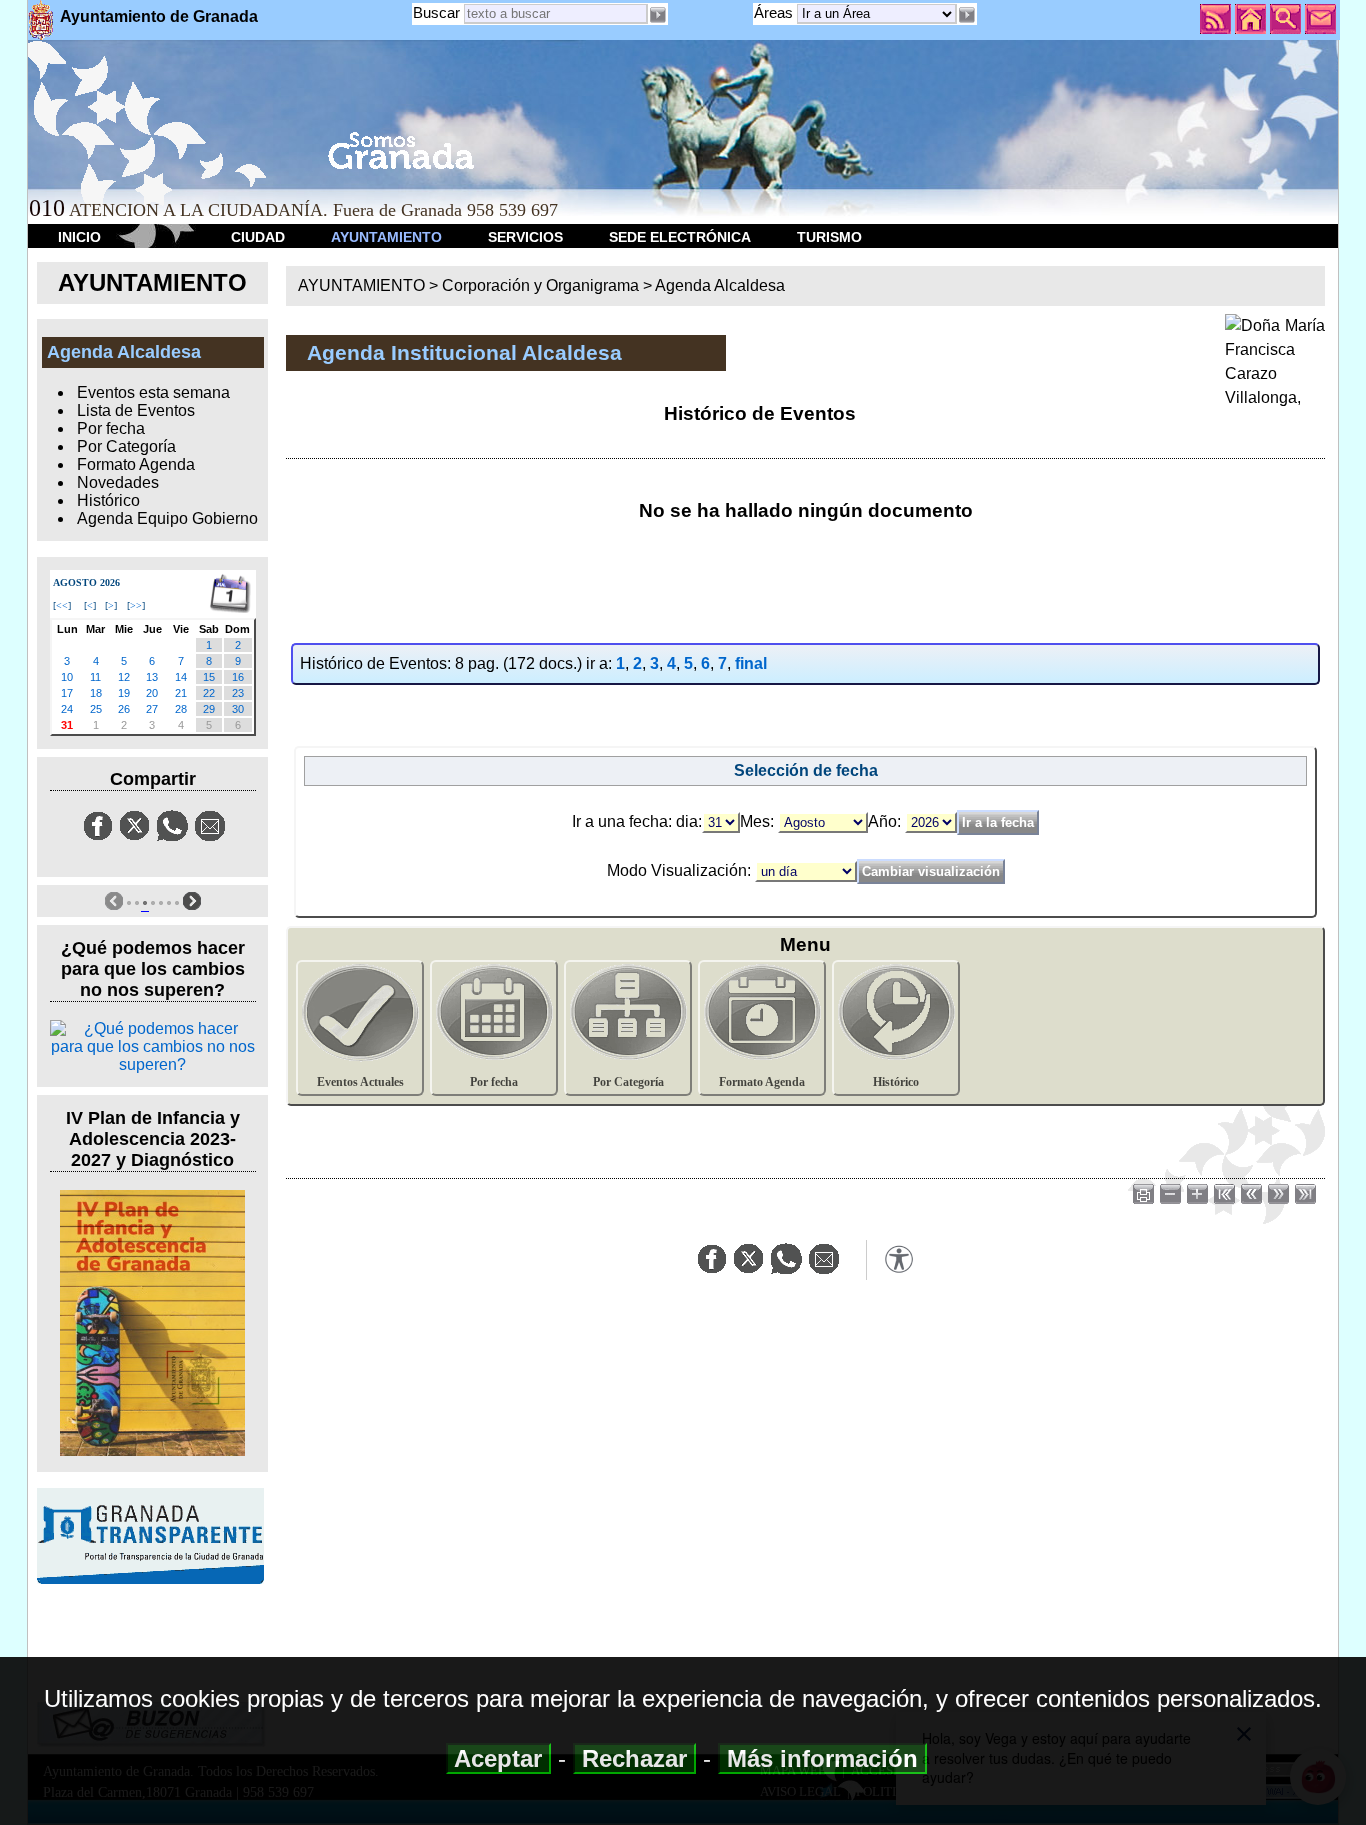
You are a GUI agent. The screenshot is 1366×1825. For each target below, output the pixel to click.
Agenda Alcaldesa (720, 285)
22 (209, 693)
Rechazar (634, 1758)
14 (181, 677)
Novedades (118, 482)
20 (152, 693)
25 (96, 709)
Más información (822, 1758)
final (751, 663)
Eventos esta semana (153, 392)
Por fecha (111, 428)
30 (238, 709)
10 (67, 677)
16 (238, 677)
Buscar (436, 12)
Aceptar (498, 1758)
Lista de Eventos (136, 410)
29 (209, 709)
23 (238, 693)
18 (96, 693)
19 (124, 693)
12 (124, 677)
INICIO (79, 237)
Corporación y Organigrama (540, 285)
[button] (967, 15)
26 (124, 709)
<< (62, 605)
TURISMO (829, 237)
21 (181, 693)
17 (67, 693)
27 (152, 709)
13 (152, 677)
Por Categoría (126, 446)
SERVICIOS (525, 237)
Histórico (108, 500)
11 (95, 677)
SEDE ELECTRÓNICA (680, 237)
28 (181, 709)
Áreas (775, 12)
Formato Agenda (136, 464)
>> (136, 605)
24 (67, 709)
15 (209, 677)
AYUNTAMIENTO (386, 237)
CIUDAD (258, 237)
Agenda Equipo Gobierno (167, 518)
